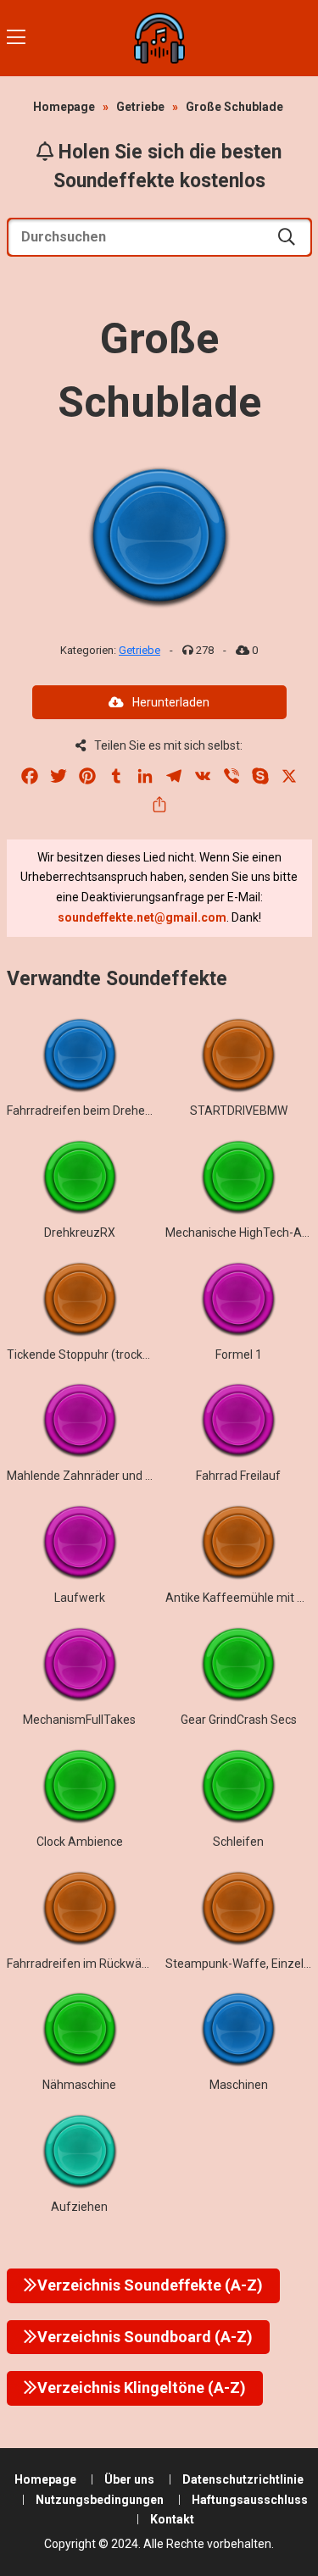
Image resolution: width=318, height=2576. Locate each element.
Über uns (129, 2479)
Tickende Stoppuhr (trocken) (84, 1354)
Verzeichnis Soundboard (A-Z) (145, 2337)
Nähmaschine (79, 2085)
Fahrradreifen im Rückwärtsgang (95, 1964)
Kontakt (172, 2519)
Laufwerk (80, 1598)
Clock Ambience (80, 1842)
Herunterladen (171, 702)
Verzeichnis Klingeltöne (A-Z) (142, 2388)
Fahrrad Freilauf (238, 1476)
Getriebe (140, 107)
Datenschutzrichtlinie (243, 2479)
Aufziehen (79, 2207)
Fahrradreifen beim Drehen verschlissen (114, 1111)
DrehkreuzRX (80, 1233)
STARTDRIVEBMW (239, 1111)
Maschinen (239, 2085)
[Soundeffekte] (159, 38)
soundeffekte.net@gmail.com (142, 917)
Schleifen (238, 1842)
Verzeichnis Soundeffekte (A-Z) (150, 2285)
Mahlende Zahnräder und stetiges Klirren (116, 1476)
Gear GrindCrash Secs (239, 1720)
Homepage (64, 107)
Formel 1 (239, 1354)
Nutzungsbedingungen (100, 2500)
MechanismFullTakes (79, 1720)
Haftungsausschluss (250, 2500)
